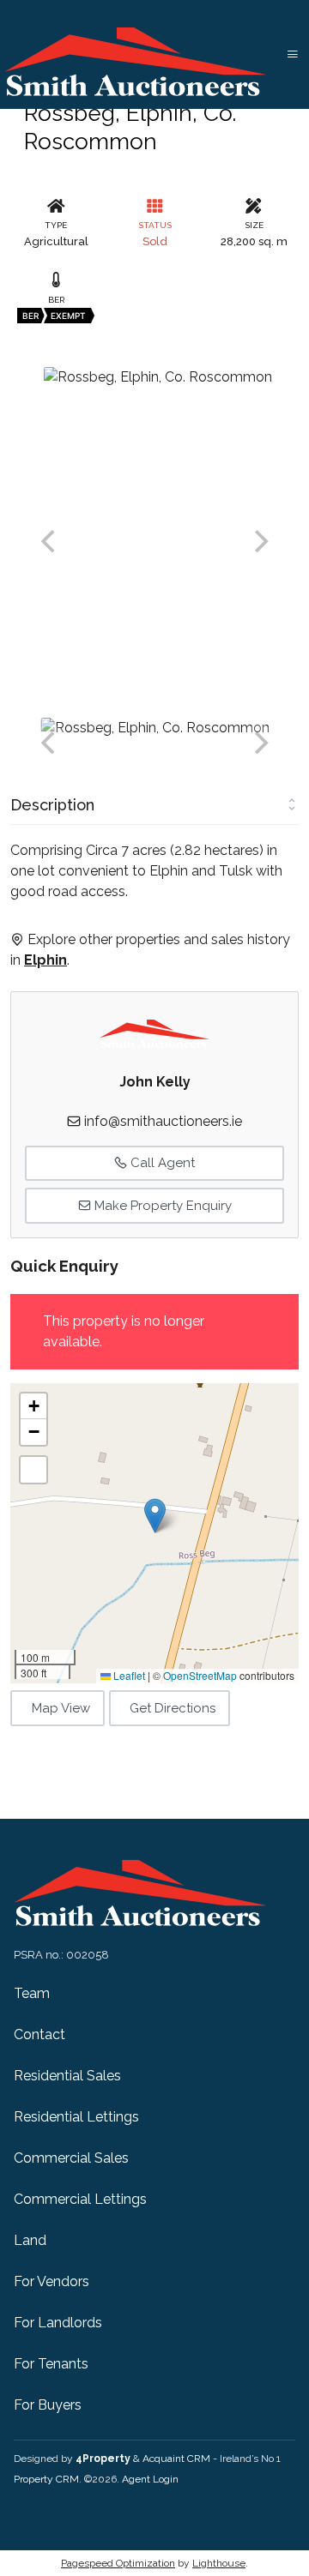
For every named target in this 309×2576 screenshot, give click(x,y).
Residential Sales (67, 2076)
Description (52, 805)
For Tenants (51, 2364)
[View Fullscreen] (33, 1470)
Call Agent (161, 1163)
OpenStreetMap (200, 1675)
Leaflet (128, 1675)
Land (30, 2240)
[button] (155, 1516)
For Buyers (48, 2405)
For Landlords (58, 2323)
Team (32, 1993)
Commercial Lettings (80, 2199)
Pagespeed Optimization (118, 2563)
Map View (61, 1708)
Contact (39, 2034)
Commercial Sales (71, 2158)
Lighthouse (219, 2563)
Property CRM (46, 2479)
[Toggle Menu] (293, 54)
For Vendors (51, 2281)
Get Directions (173, 1708)
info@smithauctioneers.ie (163, 1121)
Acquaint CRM (176, 2459)
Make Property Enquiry (161, 1206)
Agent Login (150, 2479)
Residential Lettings (76, 2117)
